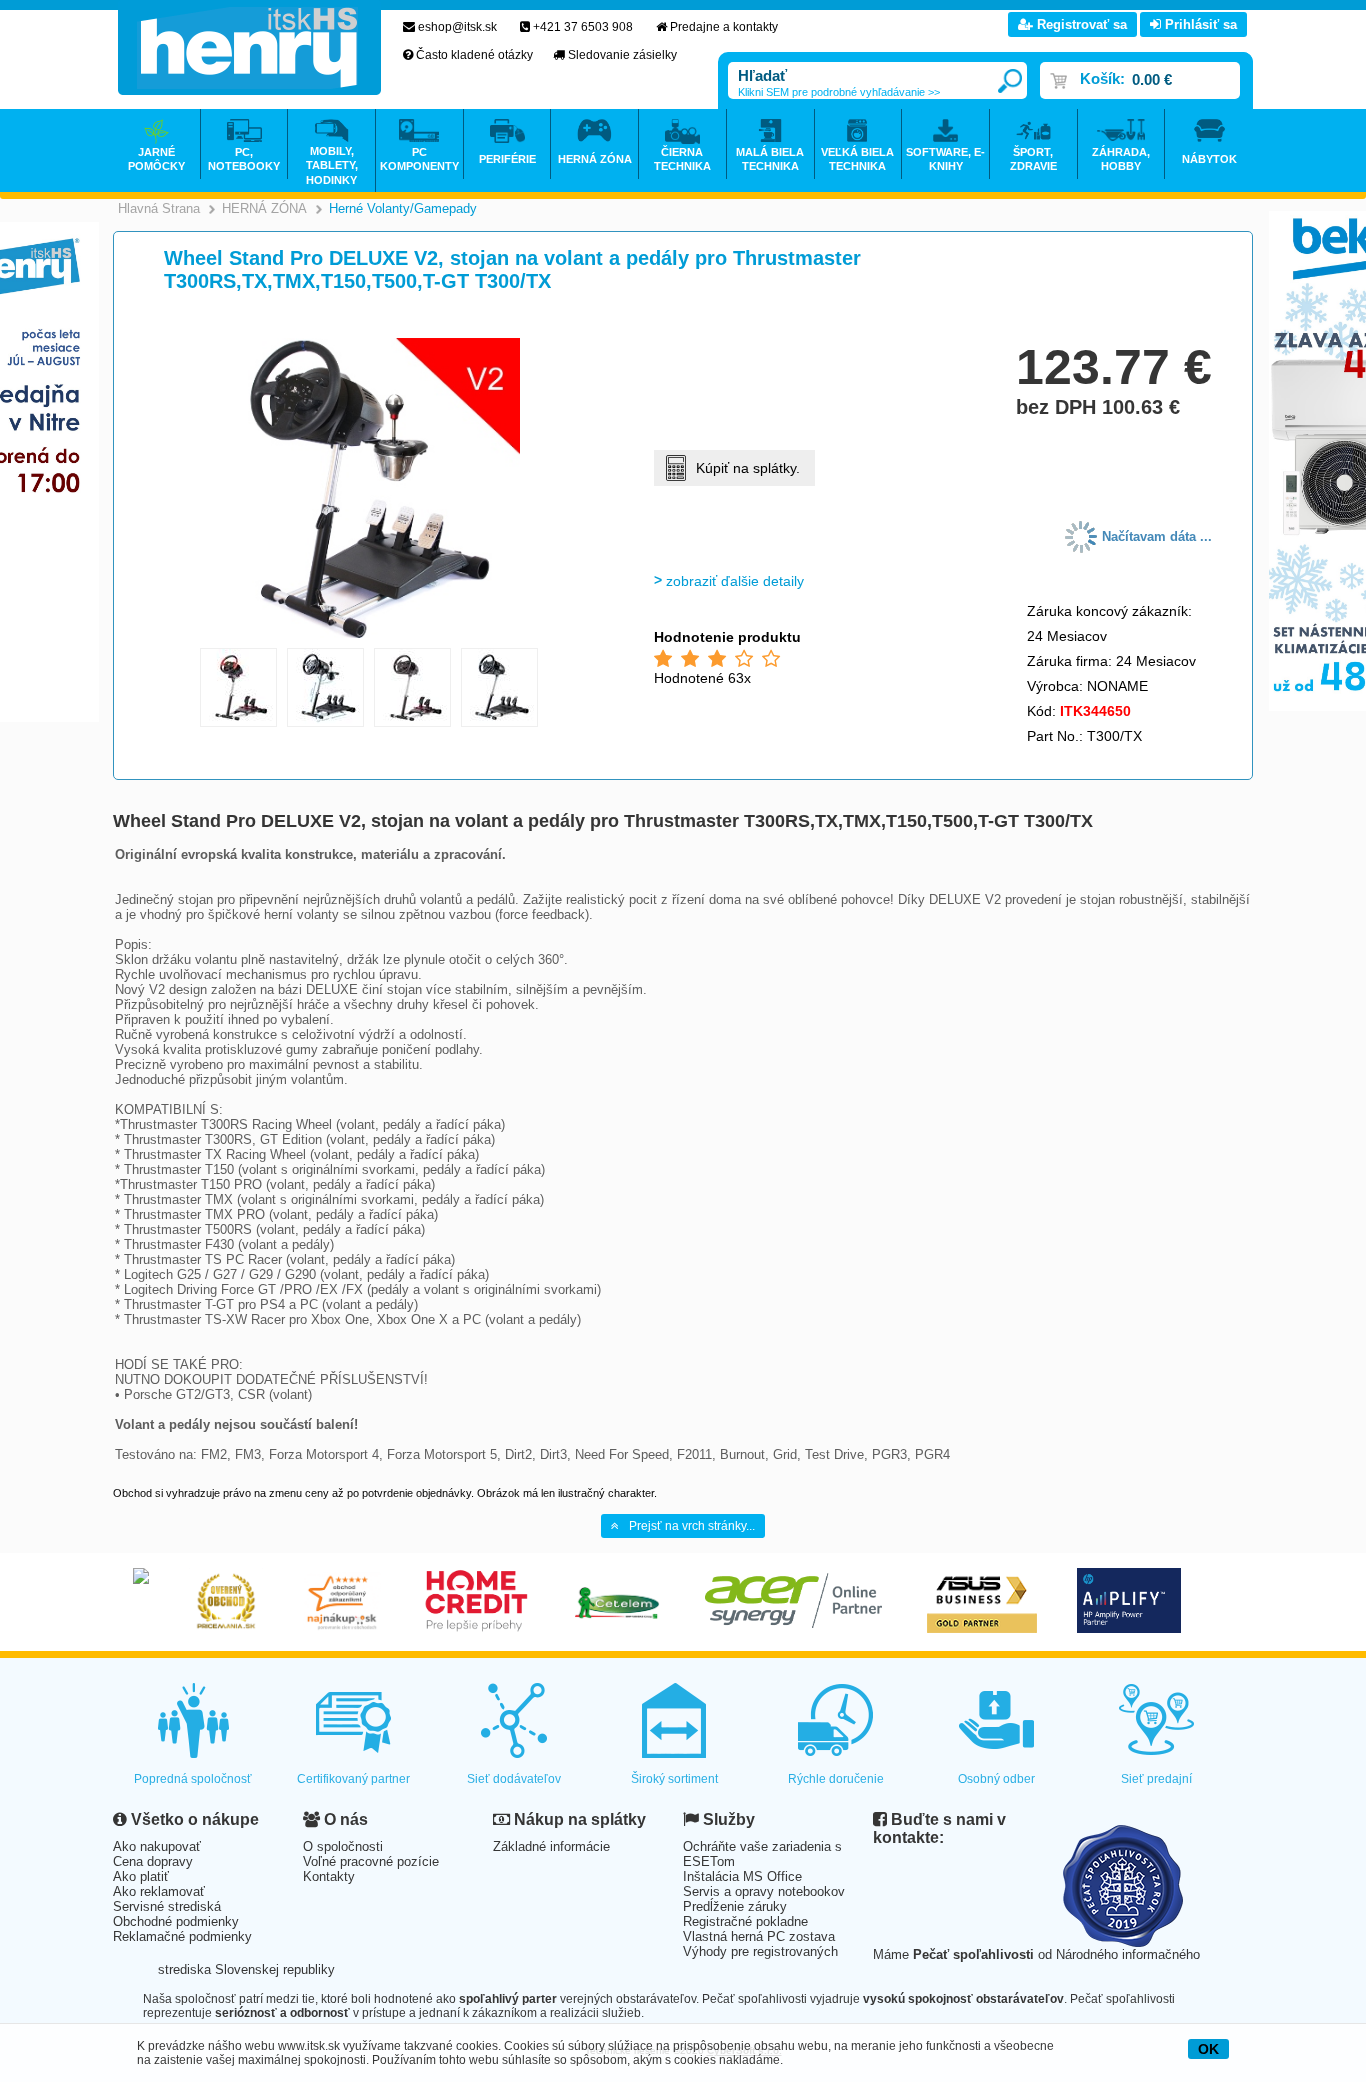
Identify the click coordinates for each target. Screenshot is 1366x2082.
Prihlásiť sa (1199, 24)
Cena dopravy (153, 1861)
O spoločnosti (343, 1846)
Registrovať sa (1080, 24)
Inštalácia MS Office (742, 1876)
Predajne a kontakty (724, 27)
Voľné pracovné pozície (371, 1861)
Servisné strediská (167, 1906)
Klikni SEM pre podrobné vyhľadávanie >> (839, 92)
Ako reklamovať (159, 1891)
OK (1208, 2049)
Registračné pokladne (745, 1921)
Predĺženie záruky (735, 1906)
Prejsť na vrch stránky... (692, 1526)
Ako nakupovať (157, 1846)
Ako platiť (141, 1876)
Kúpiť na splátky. (748, 468)
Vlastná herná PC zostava (759, 1936)
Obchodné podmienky (176, 1921)
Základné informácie (551, 1846)
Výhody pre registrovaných (760, 1951)
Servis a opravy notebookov (764, 1891)
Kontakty (329, 1876)
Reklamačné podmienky (182, 1936)
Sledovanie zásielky (622, 55)
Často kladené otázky (474, 55)
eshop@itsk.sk (457, 27)
